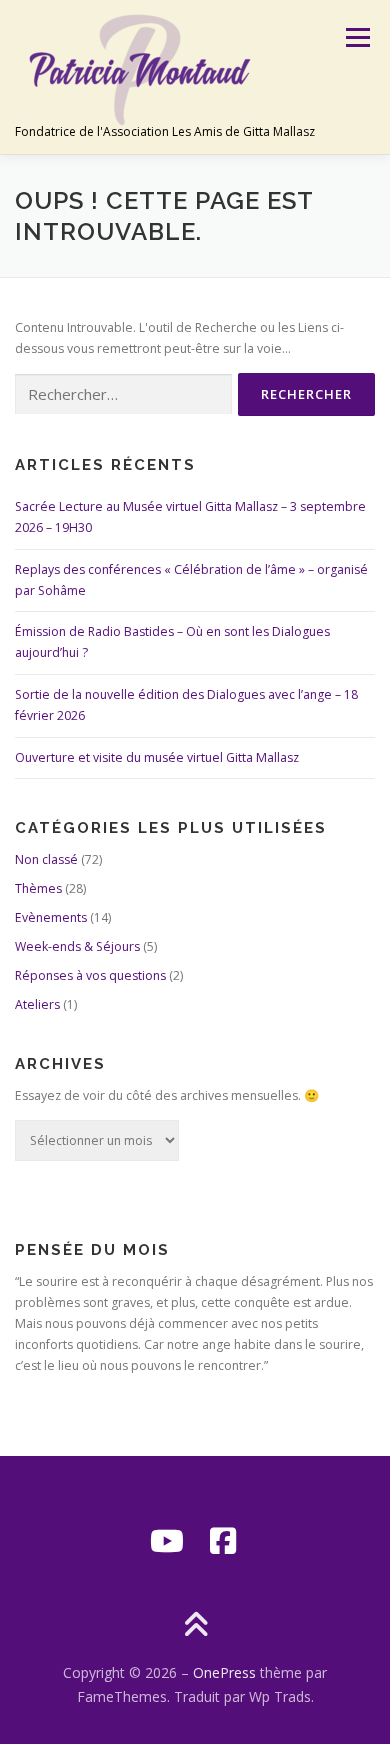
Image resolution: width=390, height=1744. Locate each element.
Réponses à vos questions (90, 975)
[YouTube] (167, 1541)
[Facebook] (223, 1541)
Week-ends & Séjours (77, 946)
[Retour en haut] (195, 1626)
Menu (356, 37)
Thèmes (38, 888)
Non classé (46, 859)
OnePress (224, 1672)
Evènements (51, 917)
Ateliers (37, 1004)
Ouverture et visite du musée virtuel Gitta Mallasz (157, 757)
